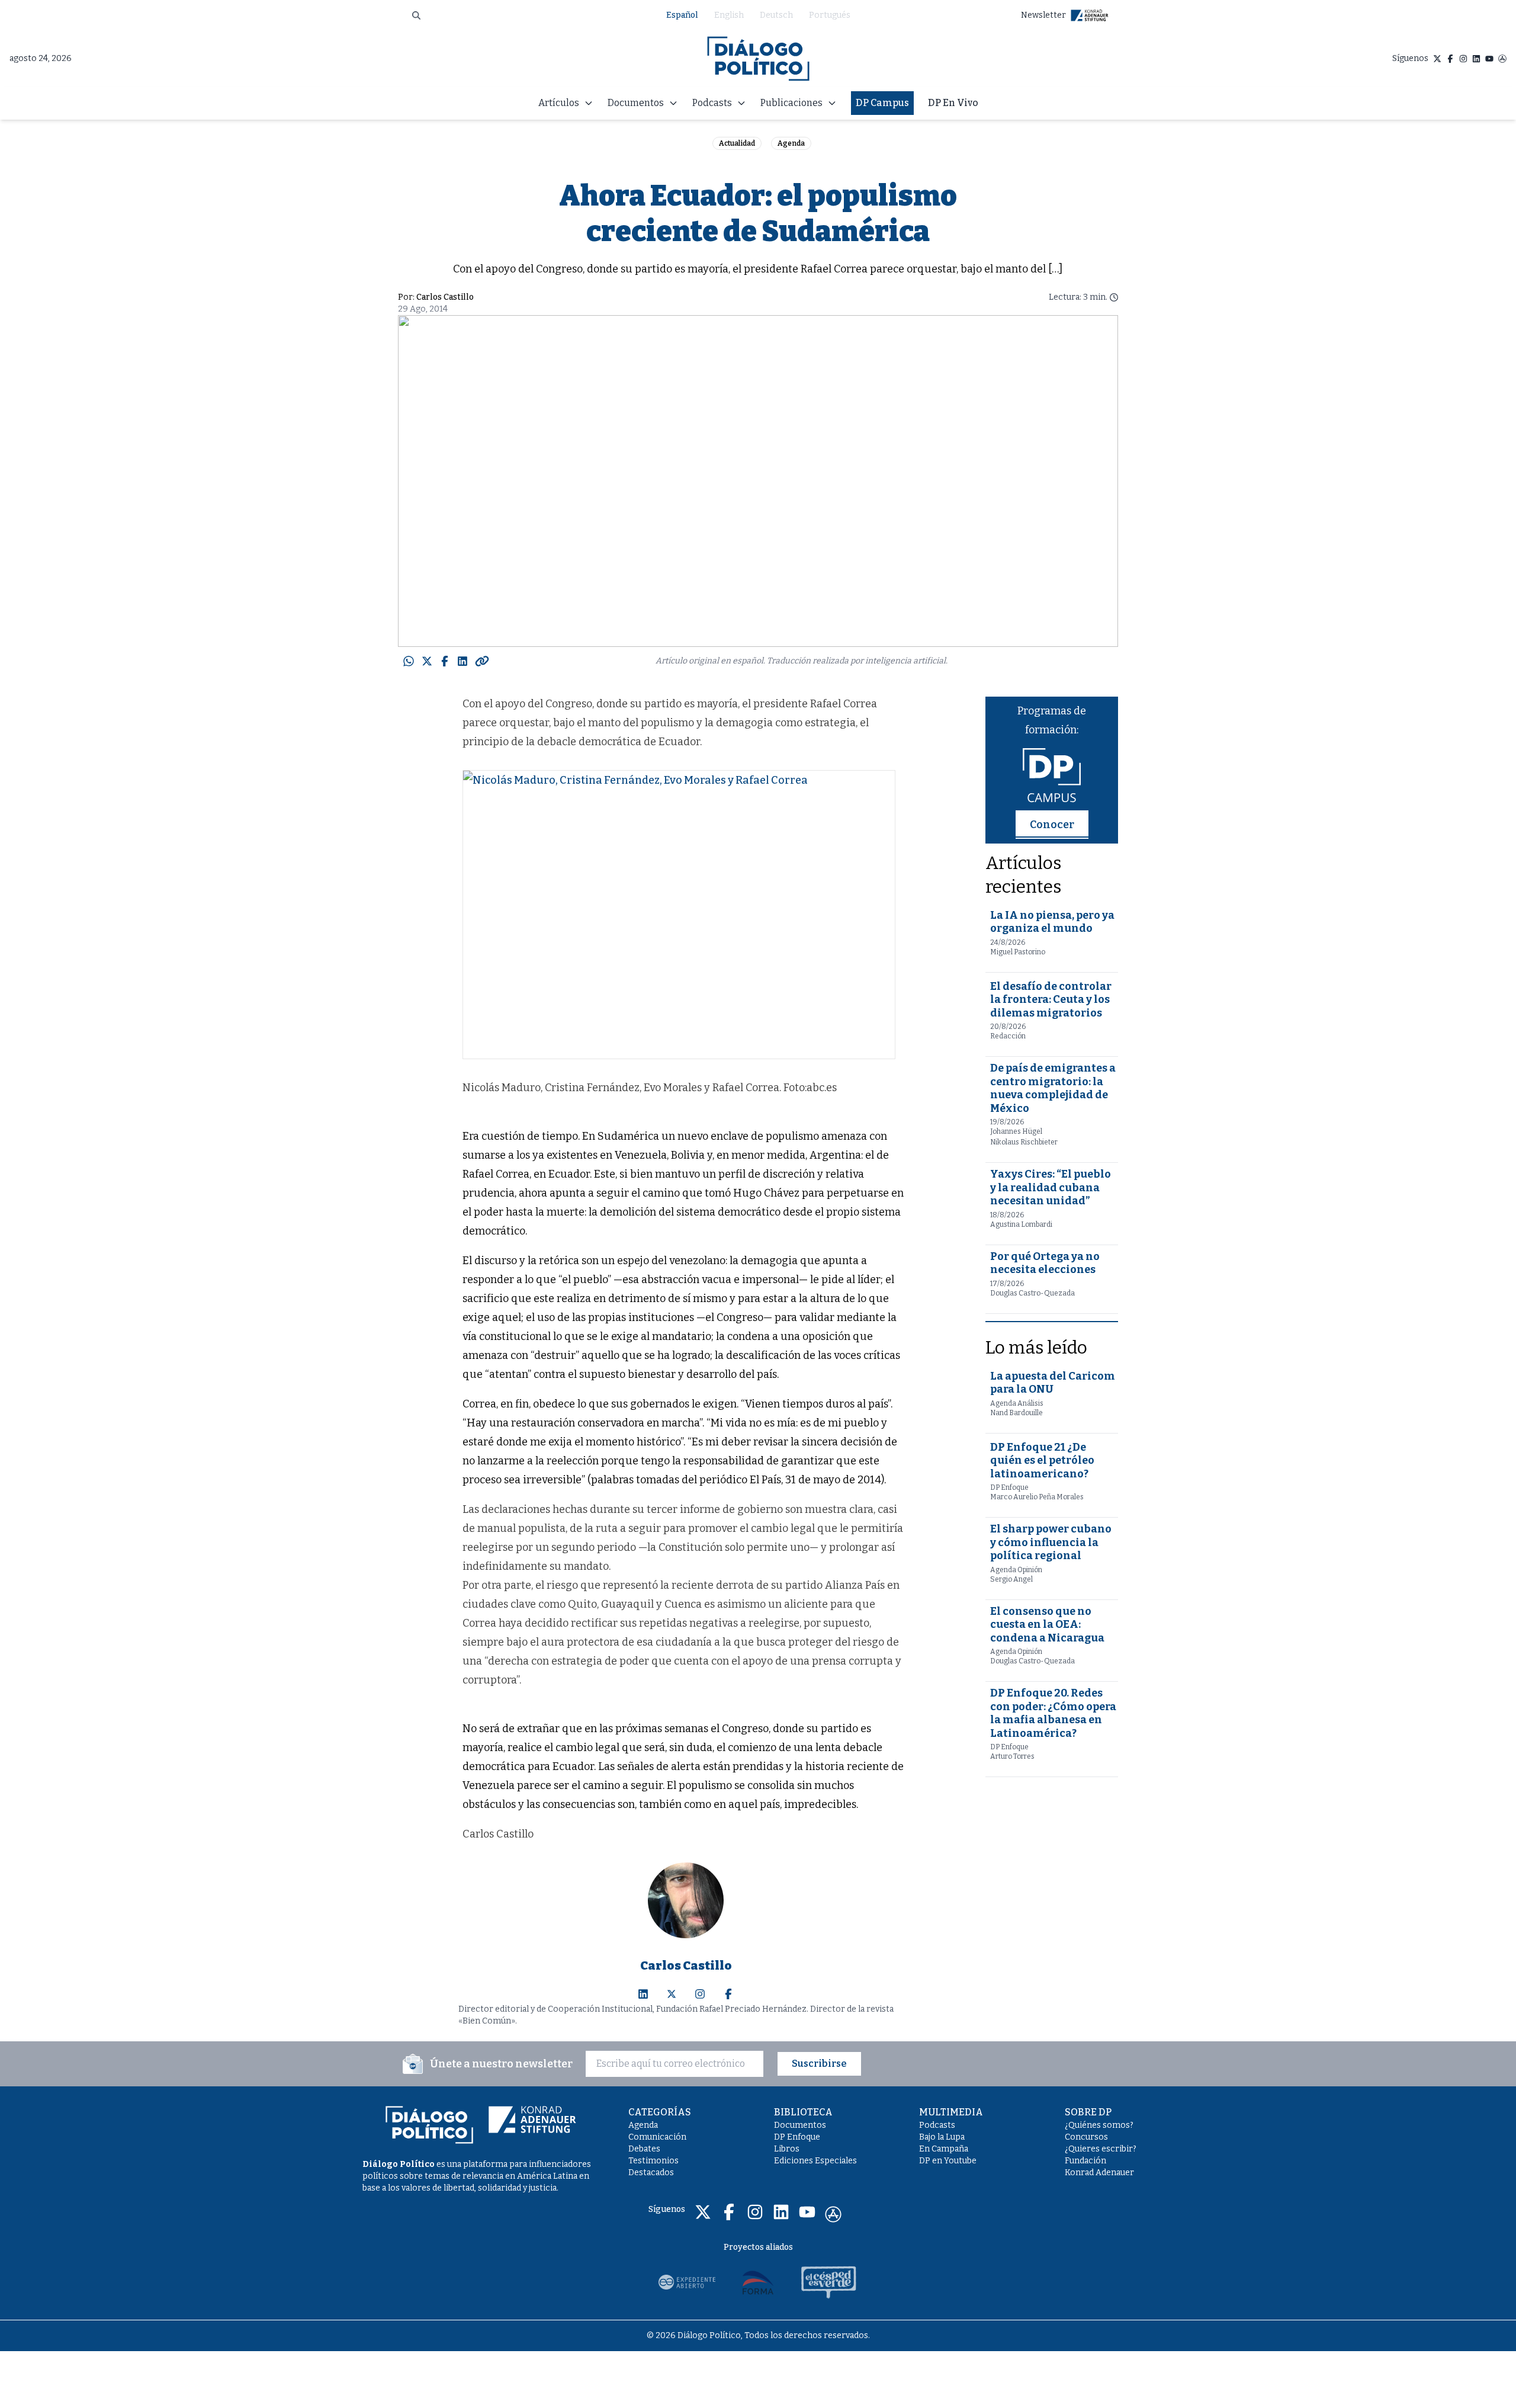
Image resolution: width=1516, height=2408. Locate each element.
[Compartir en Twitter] (427, 661)
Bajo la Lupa (942, 2137)
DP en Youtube (948, 2161)
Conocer (1052, 825)
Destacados (651, 2173)
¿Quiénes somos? (1099, 2125)
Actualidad (737, 143)
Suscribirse (819, 2064)
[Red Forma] (758, 2282)
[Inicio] (758, 59)
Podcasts (937, 2125)
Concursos (1086, 2137)
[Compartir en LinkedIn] (462, 661)
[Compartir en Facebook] (445, 661)
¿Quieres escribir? (1101, 2149)
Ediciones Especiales (815, 2161)
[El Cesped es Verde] (829, 2282)
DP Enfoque (797, 2137)
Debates (644, 2149)
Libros (787, 2149)
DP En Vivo (953, 103)
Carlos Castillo (445, 297)
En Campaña (944, 2149)
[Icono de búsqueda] (416, 15)
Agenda (791, 143)
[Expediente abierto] (687, 2282)
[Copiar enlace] (482, 661)
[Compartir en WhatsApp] (409, 661)
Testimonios (653, 2161)
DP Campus (882, 103)
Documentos (800, 2125)
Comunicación (657, 2137)
